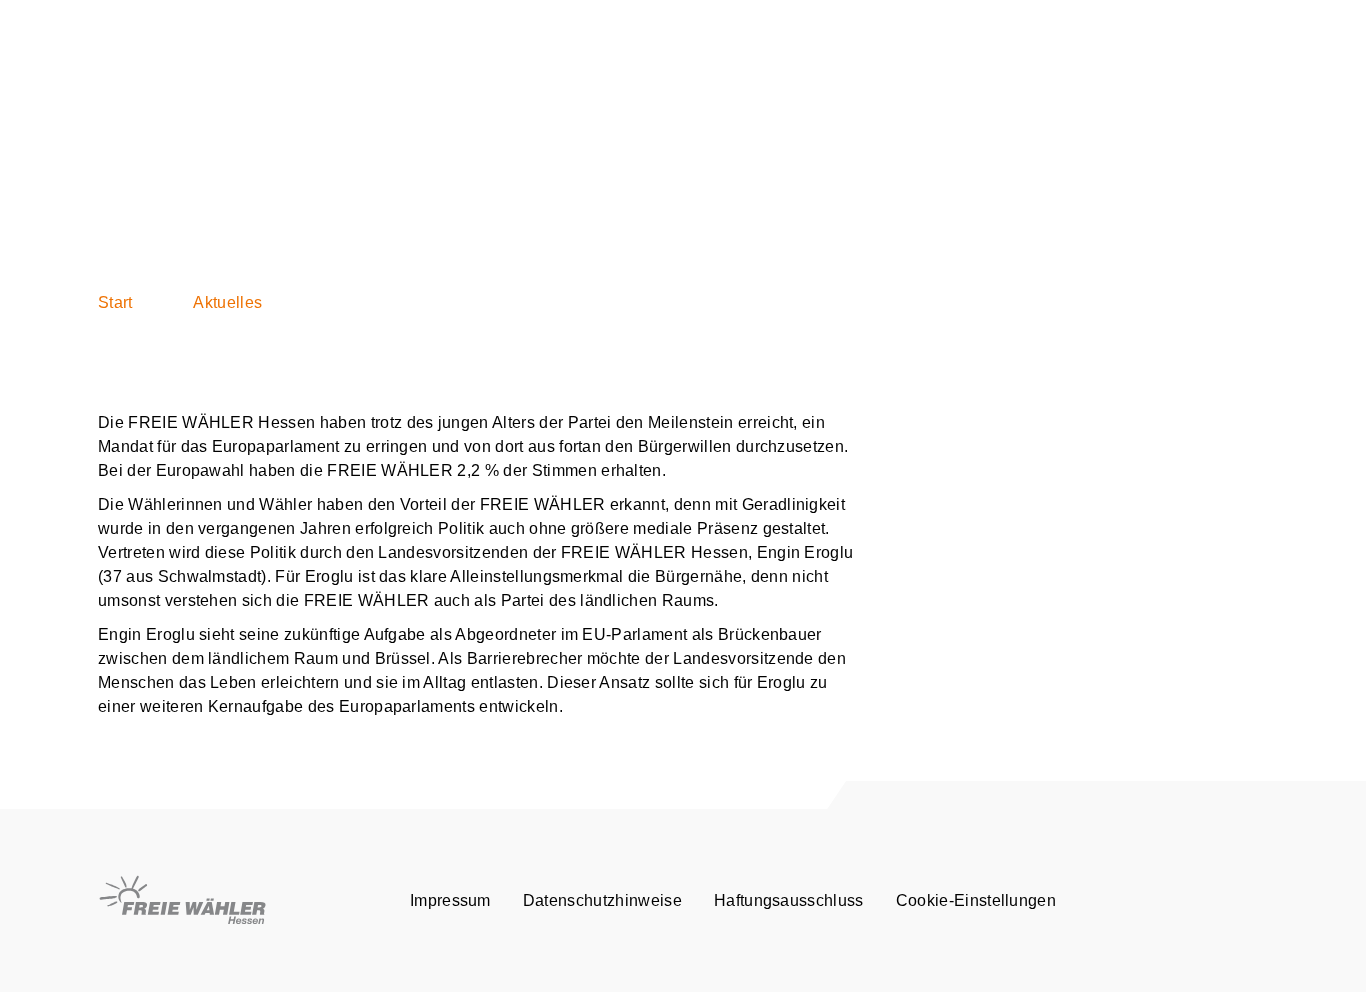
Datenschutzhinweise (602, 900)
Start (115, 302)
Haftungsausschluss (789, 900)
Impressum (450, 900)
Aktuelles (227, 302)
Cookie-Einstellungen (976, 900)
